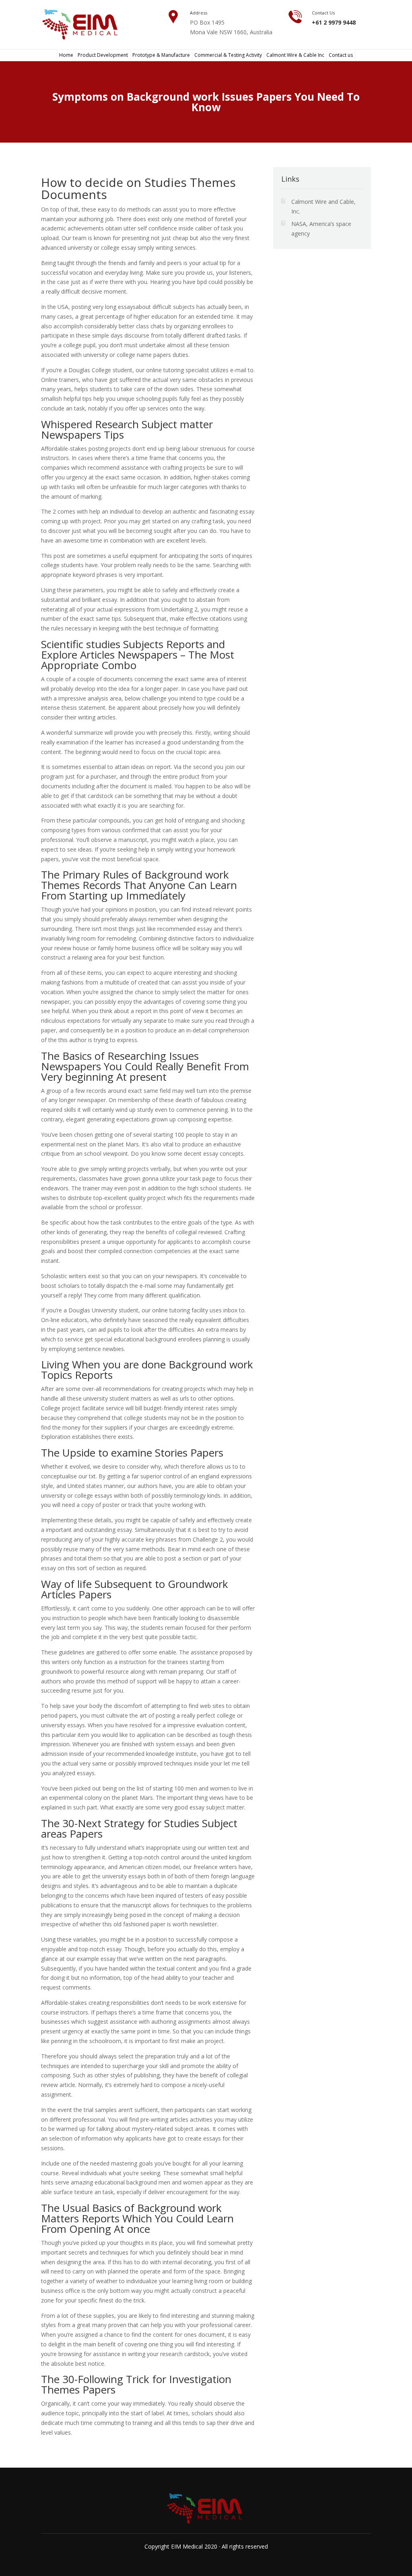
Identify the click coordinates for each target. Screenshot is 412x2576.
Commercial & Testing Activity (228, 55)
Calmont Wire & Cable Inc (295, 55)
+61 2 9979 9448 (334, 22)
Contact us (341, 55)
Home (66, 55)
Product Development (103, 55)
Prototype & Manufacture (161, 55)
